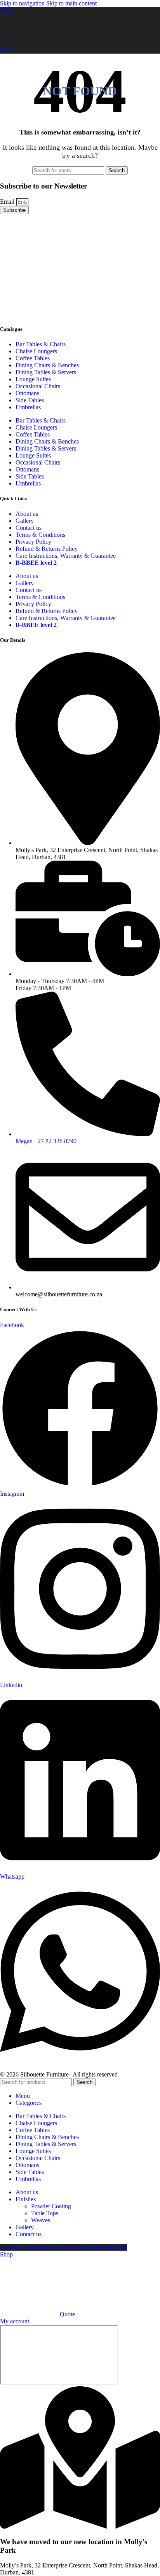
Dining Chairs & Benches (47, 365)
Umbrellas (28, 407)
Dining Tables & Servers (46, 372)
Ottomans (27, 393)
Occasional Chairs (38, 386)
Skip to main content (71, 3)
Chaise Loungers (36, 351)
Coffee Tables (33, 358)
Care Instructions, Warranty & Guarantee (66, 556)
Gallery (25, 521)
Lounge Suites (33, 379)
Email (8, 202)
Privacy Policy (33, 542)
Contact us (29, 528)
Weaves (41, 2220)
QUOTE (11, 50)
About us (27, 514)
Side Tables (30, 400)
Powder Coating (51, 2206)
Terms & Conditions (40, 535)
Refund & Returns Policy (47, 549)
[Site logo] (27, 43)
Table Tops (45, 2213)
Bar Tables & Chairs (41, 344)
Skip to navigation (23, 3)
